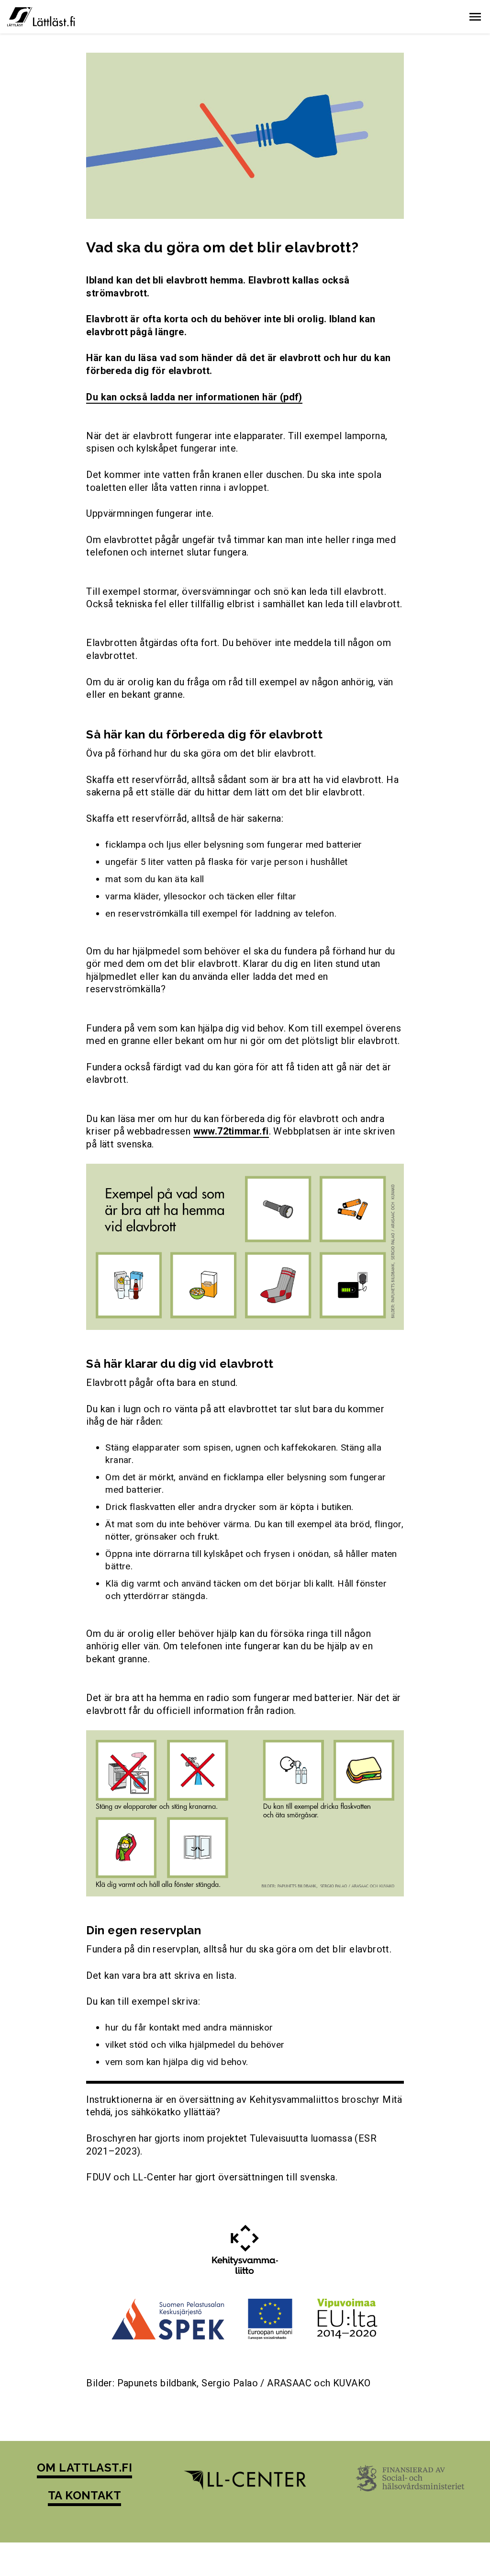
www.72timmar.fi (231, 1131)
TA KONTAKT (85, 2495)
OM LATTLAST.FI (85, 2468)
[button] (475, 17)
